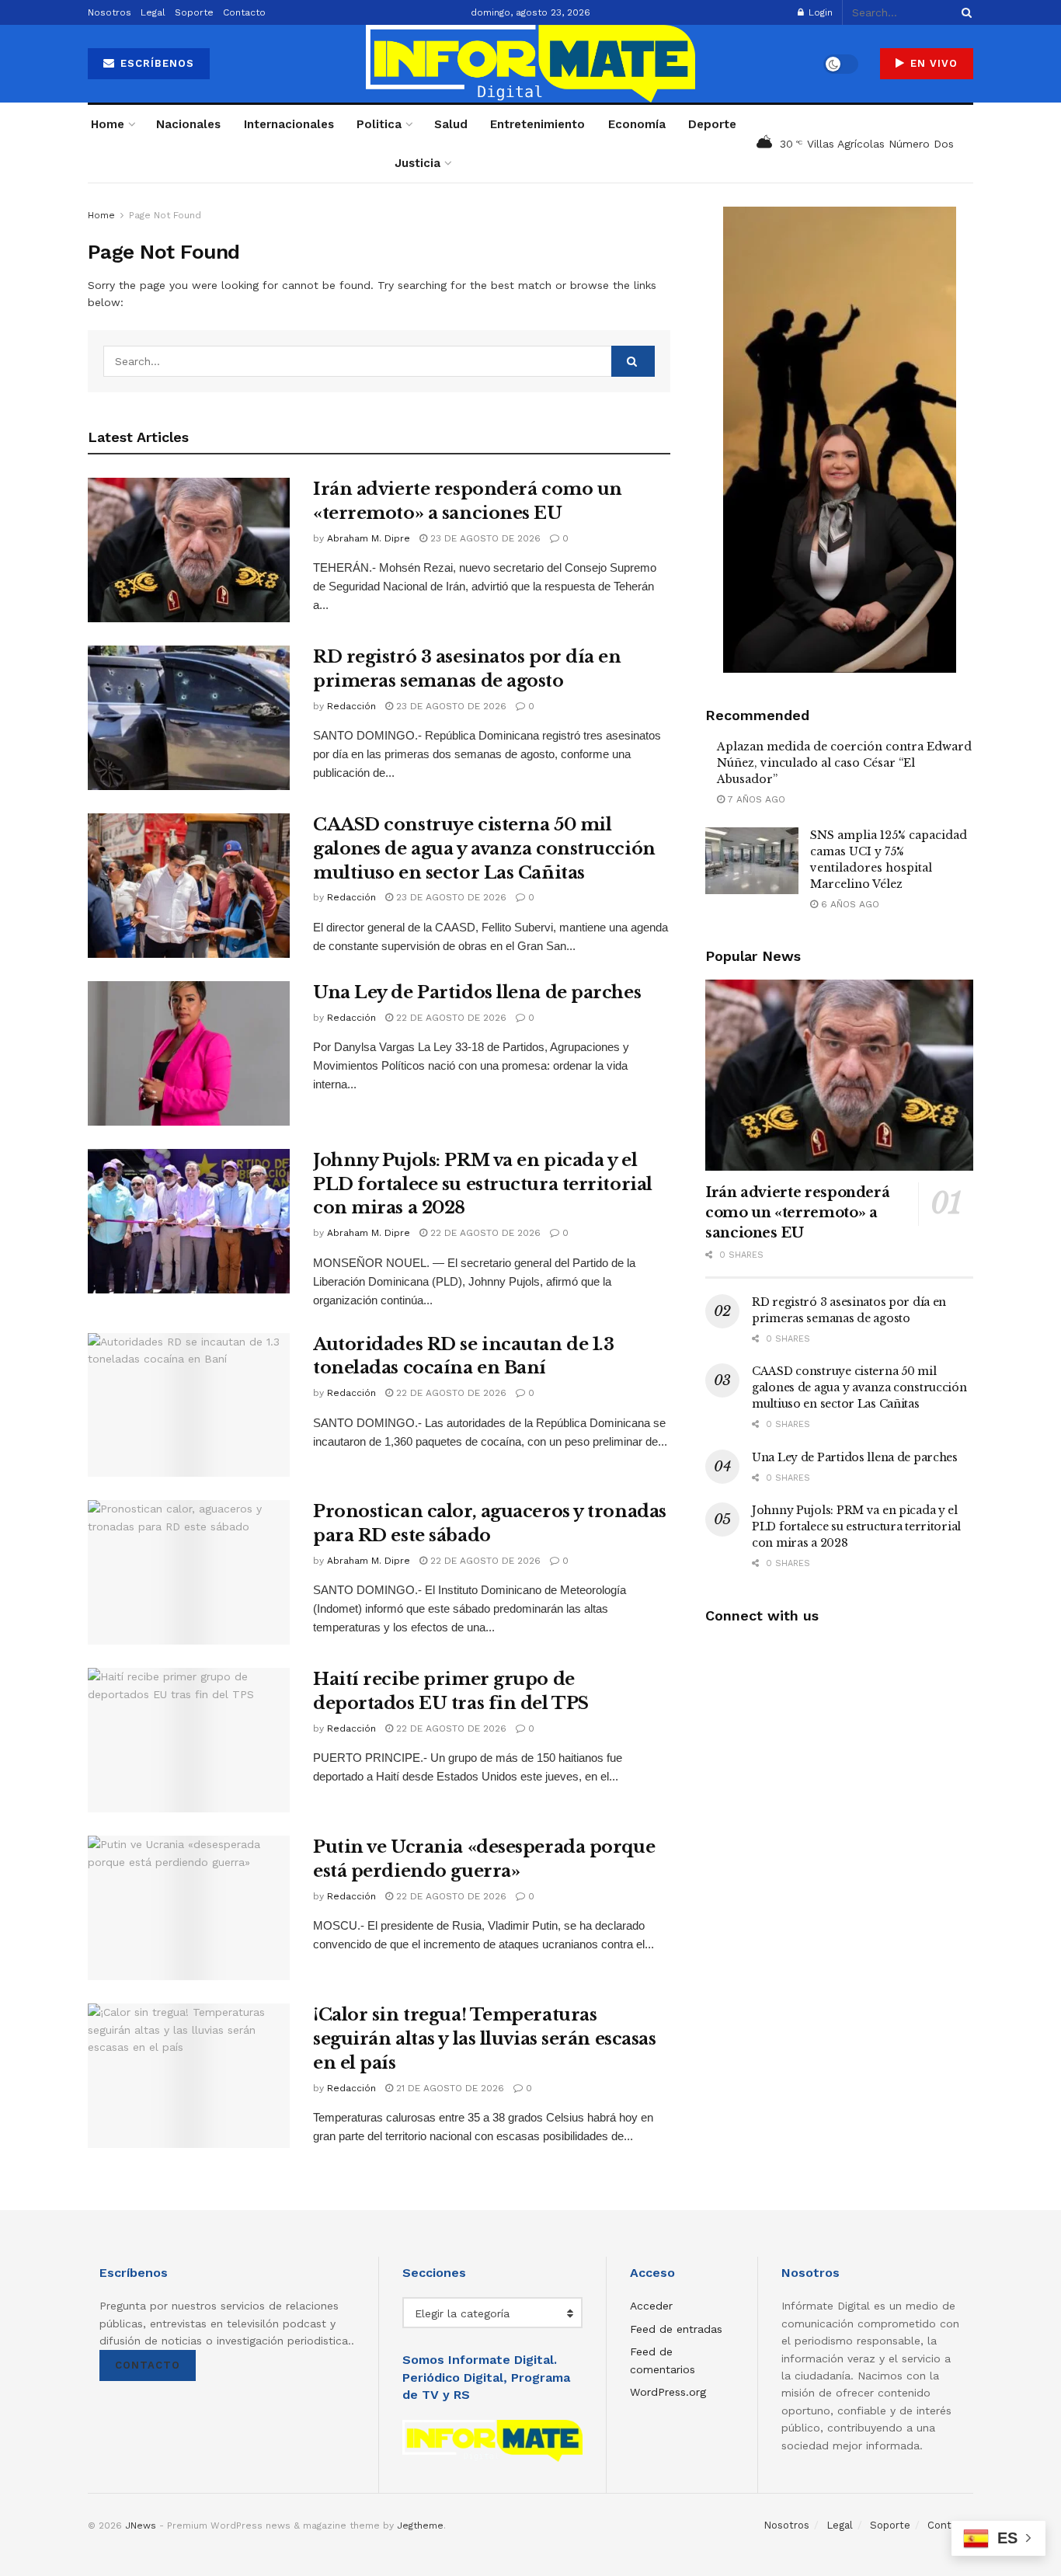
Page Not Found (165, 215)
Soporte (194, 12)
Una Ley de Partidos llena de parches (477, 992)
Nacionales (188, 124)
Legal (153, 12)
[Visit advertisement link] (839, 440)
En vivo (932, 63)
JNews (141, 2526)
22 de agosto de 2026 (450, 1018)
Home (108, 124)
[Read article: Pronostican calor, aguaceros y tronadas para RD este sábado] (189, 1572)
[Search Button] (964, 12)
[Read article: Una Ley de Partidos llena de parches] (189, 1053)
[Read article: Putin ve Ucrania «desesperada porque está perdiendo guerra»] (189, 1908)
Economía (637, 124)
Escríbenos (155, 63)
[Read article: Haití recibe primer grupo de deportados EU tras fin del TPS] (189, 1740)
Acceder (651, 2306)
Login (819, 12)
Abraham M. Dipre (369, 538)
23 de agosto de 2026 (484, 538)
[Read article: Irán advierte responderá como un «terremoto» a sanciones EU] (189, 550)
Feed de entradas (676, 2329)
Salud (451, 124)
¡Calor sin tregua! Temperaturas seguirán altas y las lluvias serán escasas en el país (485, 2039)
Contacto (244, 12)
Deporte (712, 124)
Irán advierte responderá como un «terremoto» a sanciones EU (797, 1213)
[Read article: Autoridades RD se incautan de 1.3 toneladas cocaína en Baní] (189, 1405)
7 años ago (755, 799)
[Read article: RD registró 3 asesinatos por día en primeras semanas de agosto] (189, 718)
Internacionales (289, 124)
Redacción (351, 706)
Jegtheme (420, 2526)
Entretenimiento (537, 124)
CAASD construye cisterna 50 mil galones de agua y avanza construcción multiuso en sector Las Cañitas (484, 849)
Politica (379, 124)
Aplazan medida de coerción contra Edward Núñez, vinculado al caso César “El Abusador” (844, 763)
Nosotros (110, 12)
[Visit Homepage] (530, 64)
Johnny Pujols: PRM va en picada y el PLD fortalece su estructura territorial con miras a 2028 (483, 1184)
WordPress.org (668, 2392)
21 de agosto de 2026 (449, 2088)
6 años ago (849, 904)
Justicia (417, 163)
